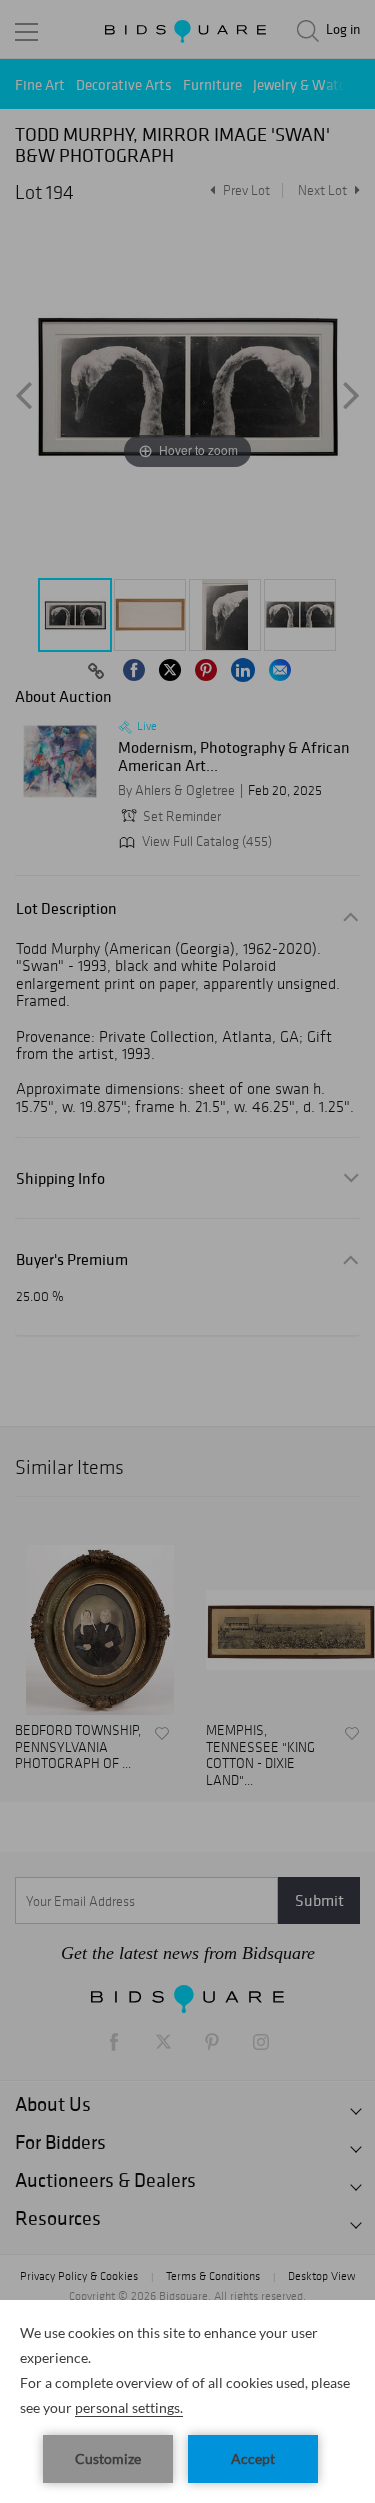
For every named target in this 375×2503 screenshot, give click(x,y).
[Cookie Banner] (187, 2401)
